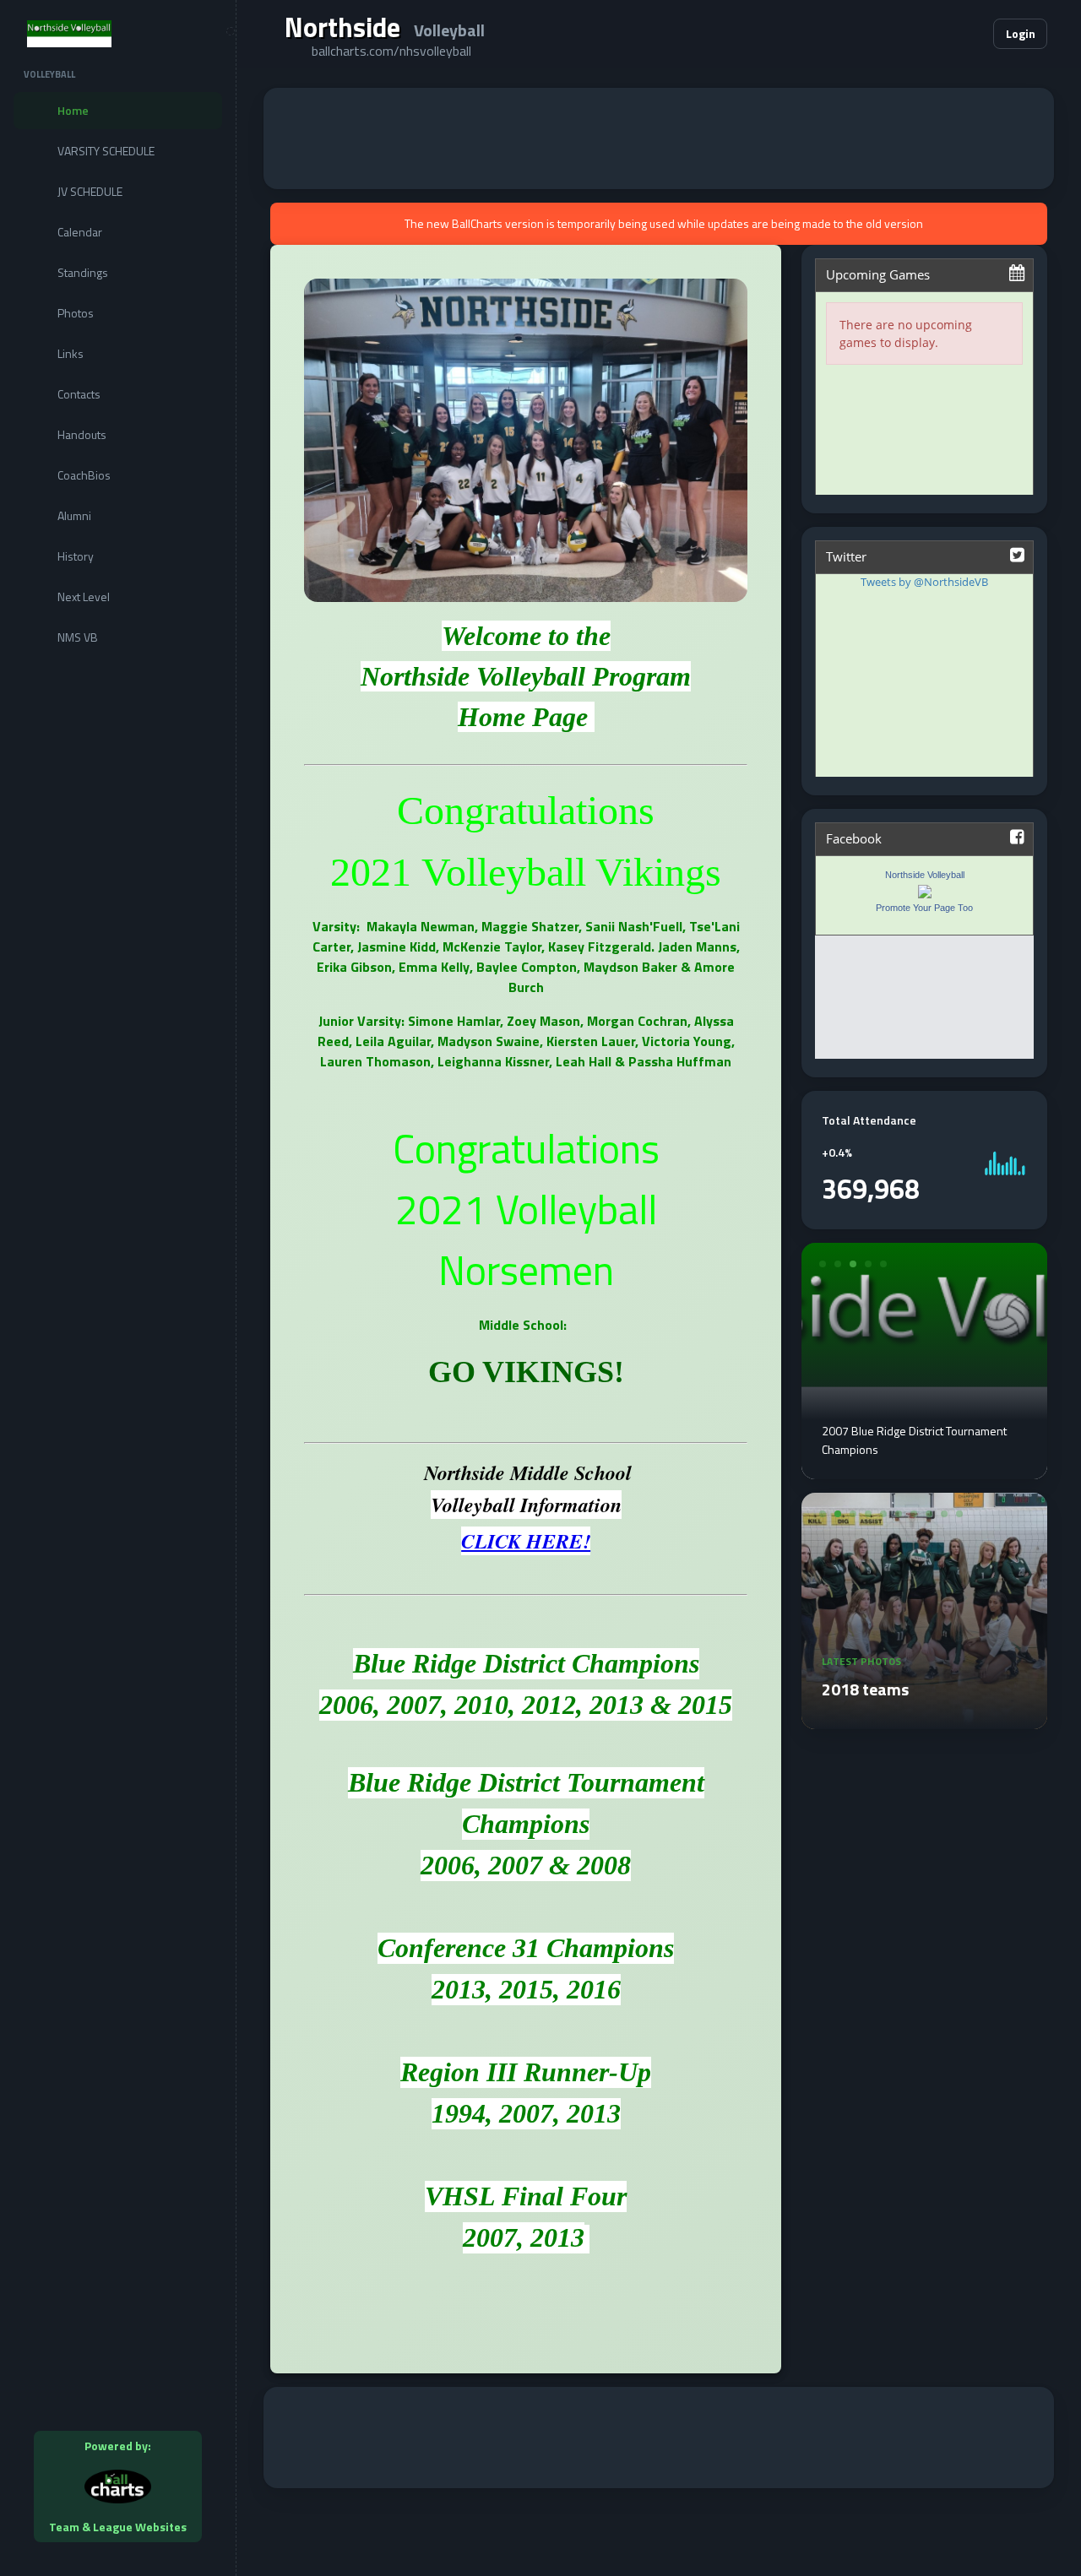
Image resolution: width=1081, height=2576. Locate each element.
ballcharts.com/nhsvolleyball (391, 51)
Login (1021, 33)
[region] (118, 1288)
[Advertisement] (659, 138)
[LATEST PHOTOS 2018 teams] (924, 1719)
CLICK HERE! (526, 1541)
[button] (929, 34)
